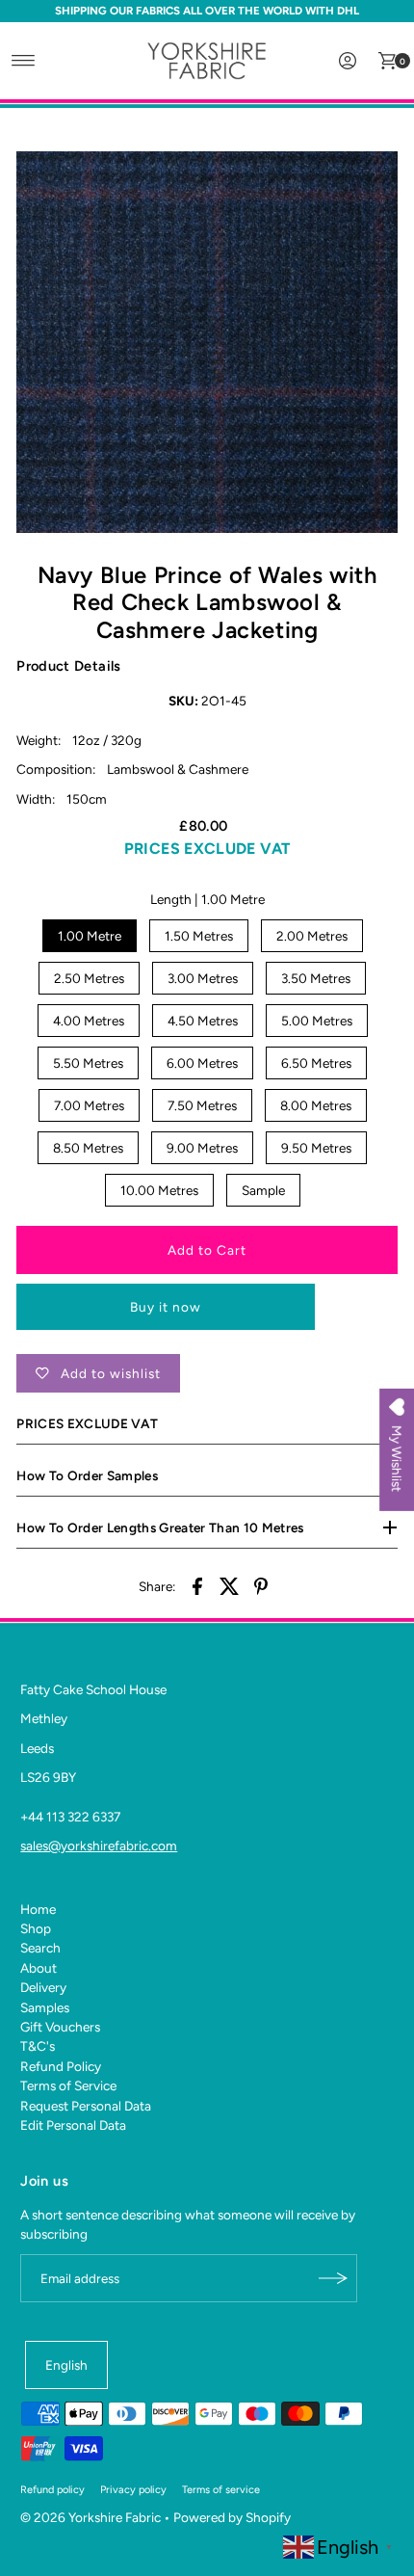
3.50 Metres (316, 978)
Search (40, 1948)
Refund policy (52, 2490)
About (39, 1968)
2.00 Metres (312, 936)
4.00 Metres (89, 1021)
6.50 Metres (316, 1063)
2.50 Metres (89, 978)
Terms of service (221, 2490)
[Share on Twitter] (229, 1584)
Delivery (43, 1987)
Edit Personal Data (73, 2125)
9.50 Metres (316, 1148)
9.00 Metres (202, 1148)
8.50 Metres (88, 1148)
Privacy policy (133, 2490)
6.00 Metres (202, 1063)
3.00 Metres (203, 978)
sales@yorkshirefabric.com (99, 1846)
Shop (36, 1928)
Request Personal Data (86, 2106)
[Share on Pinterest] (261, 1584)
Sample (263, 1190)
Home (38, 1909)
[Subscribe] (333, 2278)
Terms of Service (68, 2085)
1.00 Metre (90, 936)
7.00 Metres (89, 1105)
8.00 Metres (316, 1105)
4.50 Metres (203, 1021)
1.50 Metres (199, 936)
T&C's (38, 2046)
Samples (45, 2007)
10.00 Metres (159, 1190)
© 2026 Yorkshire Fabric (91, 2517)
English (66, 2365)
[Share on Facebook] (197, 1584)
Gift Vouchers (60, 2027)
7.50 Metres (202, 1105)
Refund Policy (61, 2066)
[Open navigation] (24, 61)
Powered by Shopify (232, 2517)
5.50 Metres (88, 1063)
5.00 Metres (317, 1021)
